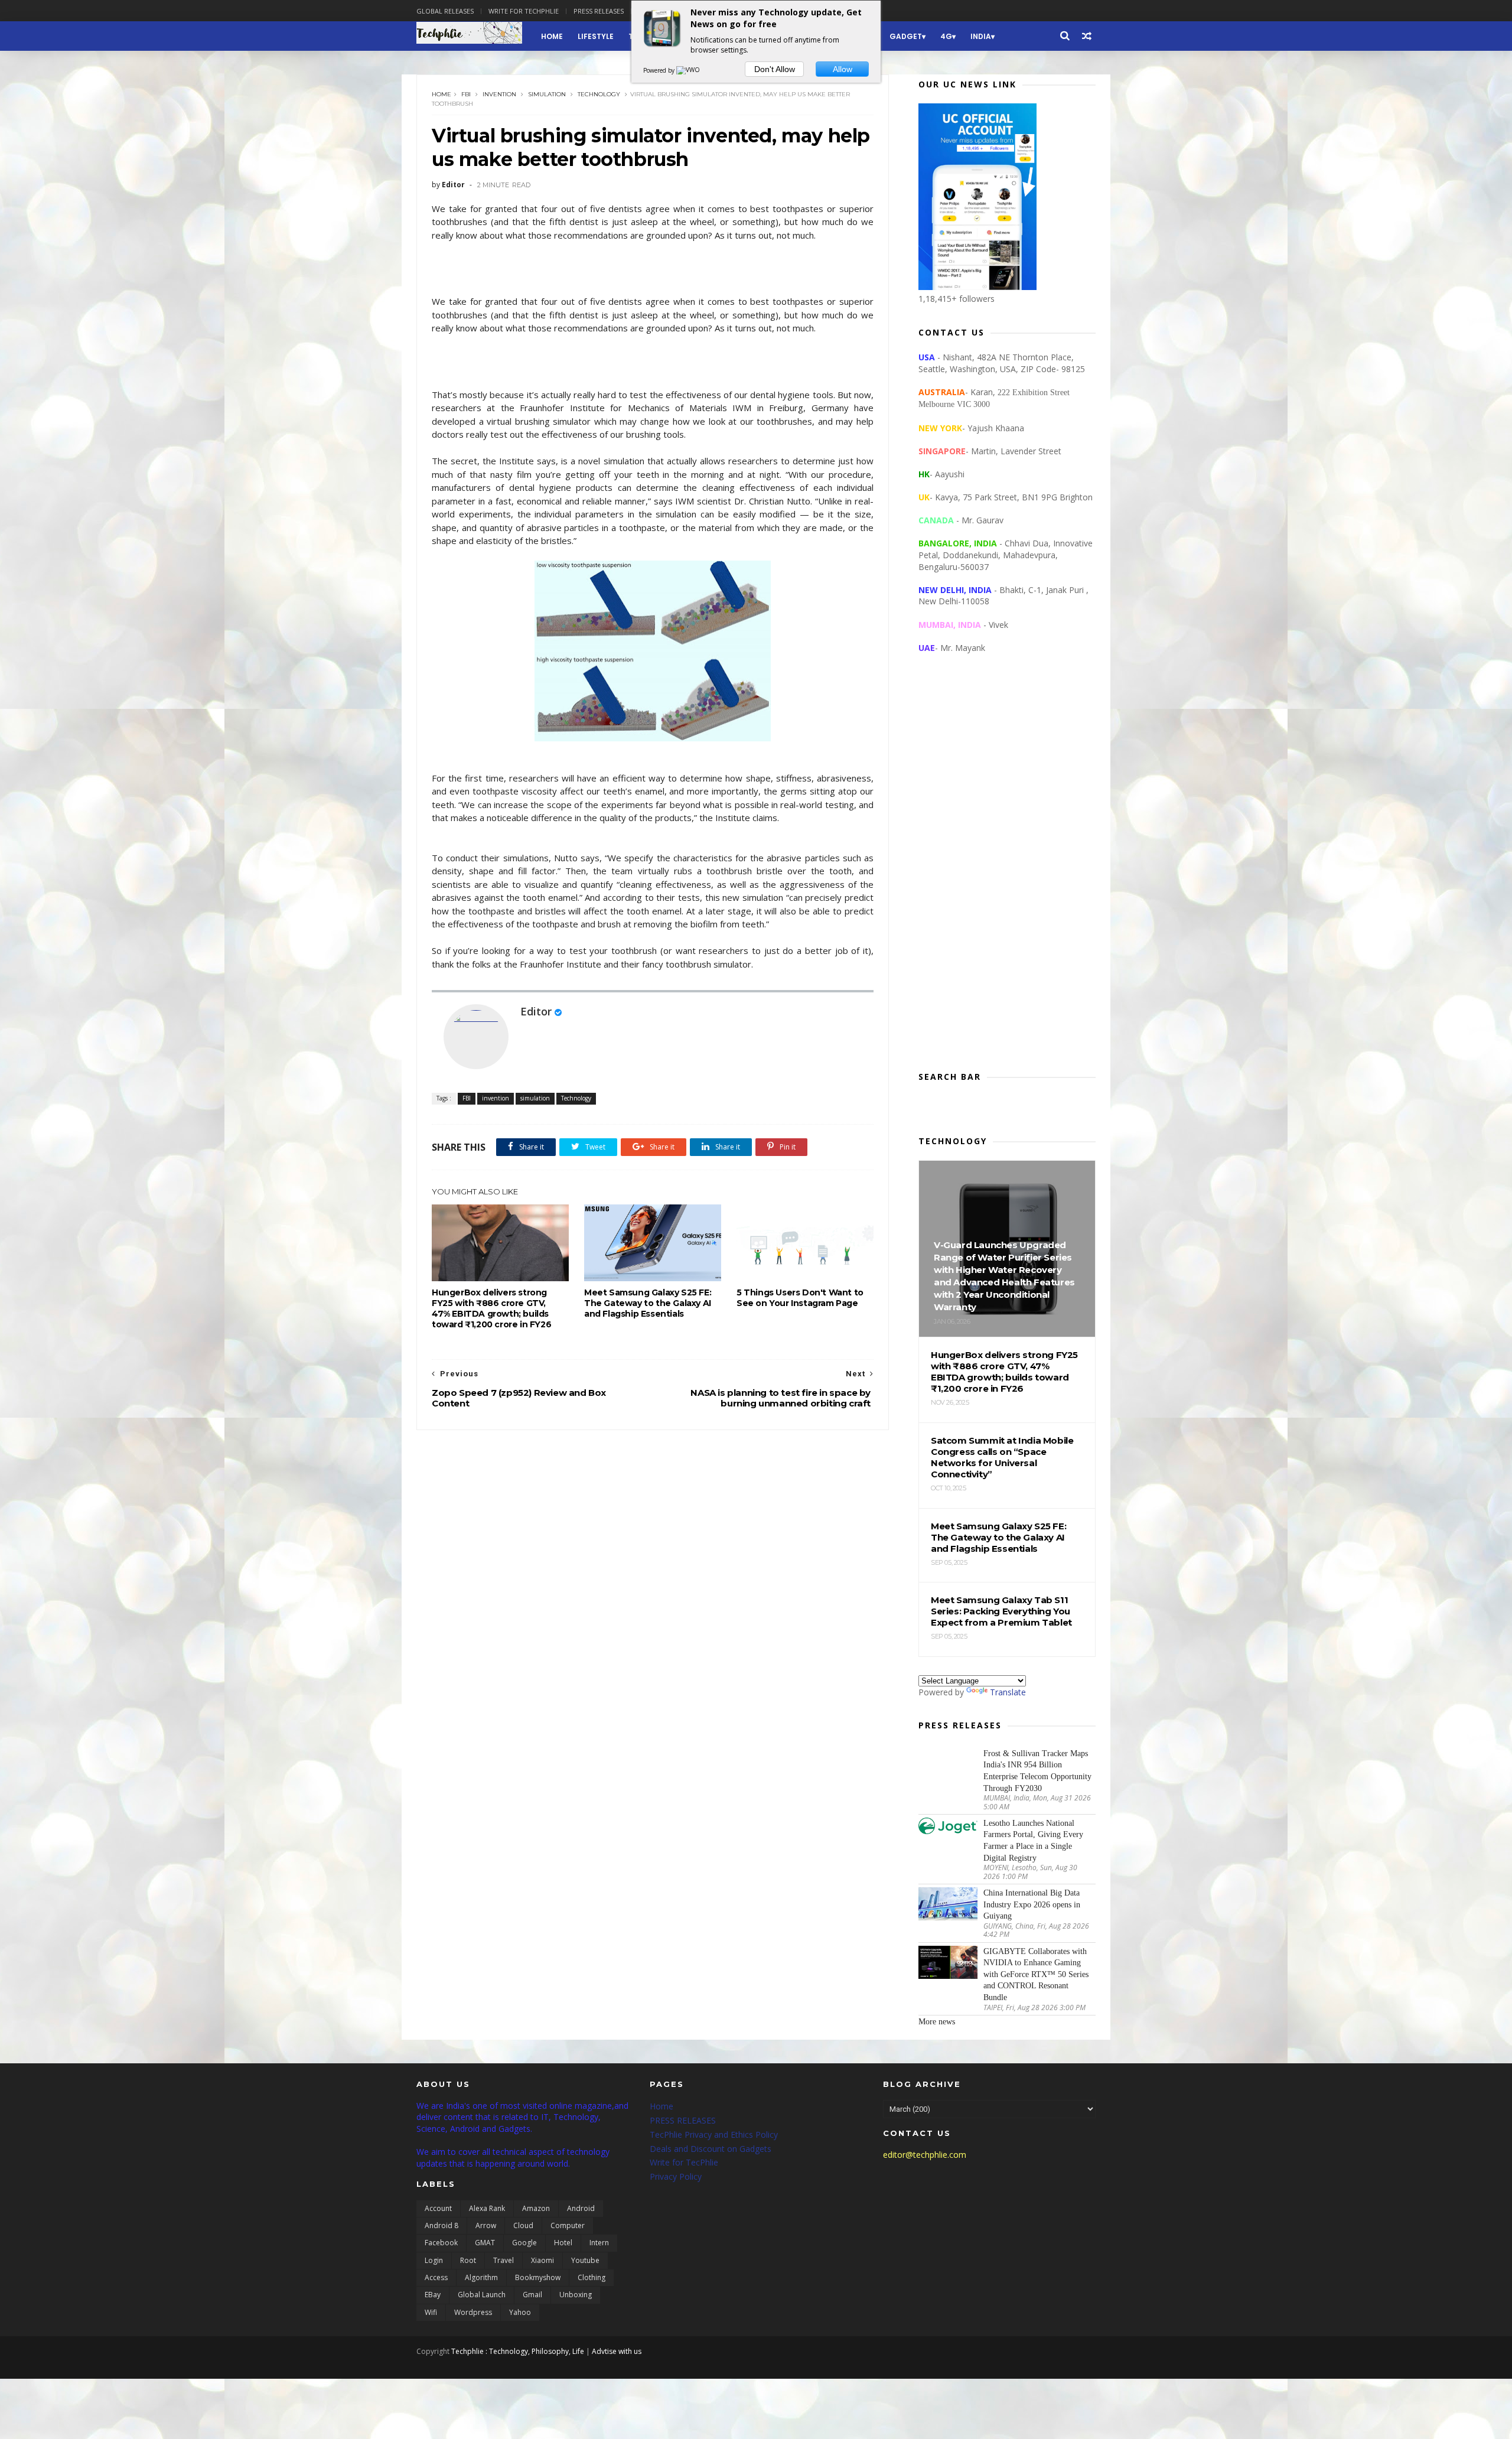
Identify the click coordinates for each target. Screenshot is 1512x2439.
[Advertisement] (1007, 872)
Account (438, 2208)
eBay (433, 2295)
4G (946, 36)
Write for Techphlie (524, 11)
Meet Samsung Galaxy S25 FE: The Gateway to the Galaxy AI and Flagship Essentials (648, 1303)
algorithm (481, 2277)
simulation (547, 94)
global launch (482, 2295)
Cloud (523, 2225)
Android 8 (441, 2225)
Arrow (486, 2225)
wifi (431, 2312)
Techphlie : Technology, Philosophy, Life (518, 2351)
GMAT (485, 2243)
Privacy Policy (676, 2176)
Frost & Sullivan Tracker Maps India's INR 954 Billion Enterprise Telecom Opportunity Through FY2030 (1037, 1771)
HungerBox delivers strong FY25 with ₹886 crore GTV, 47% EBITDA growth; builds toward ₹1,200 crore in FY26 (491, 1308)
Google (524, 2243)
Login (434, 2260)
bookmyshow (538, 2277)
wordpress (473, 2312)
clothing (592, 2277)
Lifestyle (596, 36)
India (981, 36)
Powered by (660, 70)
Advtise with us (617, 2351)
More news (937, 2022)
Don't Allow (775, 69)
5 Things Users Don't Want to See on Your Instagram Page (800, 1298)
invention (499, 94)
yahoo (520, 2312)
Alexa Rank (487, 2208)
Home (552, 36)
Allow (843, 69)
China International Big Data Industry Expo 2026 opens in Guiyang (1032, 1904)
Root (468, 2260)
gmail (532, 2295)
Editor (536, 1011)
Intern (599, 2243)
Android (581, 2208)
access (436, 2277)
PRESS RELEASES (683, 2120)
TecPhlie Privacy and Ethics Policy (714, 2134)
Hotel (563, 2243)
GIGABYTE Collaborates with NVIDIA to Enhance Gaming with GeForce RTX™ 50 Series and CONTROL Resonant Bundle (1036, 1974)
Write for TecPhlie (684, 2162)
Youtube (585, 2260)
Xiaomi (542, 2260)
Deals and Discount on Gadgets (711, 2149)
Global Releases (445, 11)
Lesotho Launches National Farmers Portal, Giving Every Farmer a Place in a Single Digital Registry (1033, 1841)
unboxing (576, 2295)
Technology (599, 94)
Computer (568, 2225)
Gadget (906, 36)
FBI (466, 94)
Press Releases (599, 11)
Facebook (441, 2243)
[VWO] (689, 70)
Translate (1008, 1692)
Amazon (536, 2208)
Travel (504, 2260)
